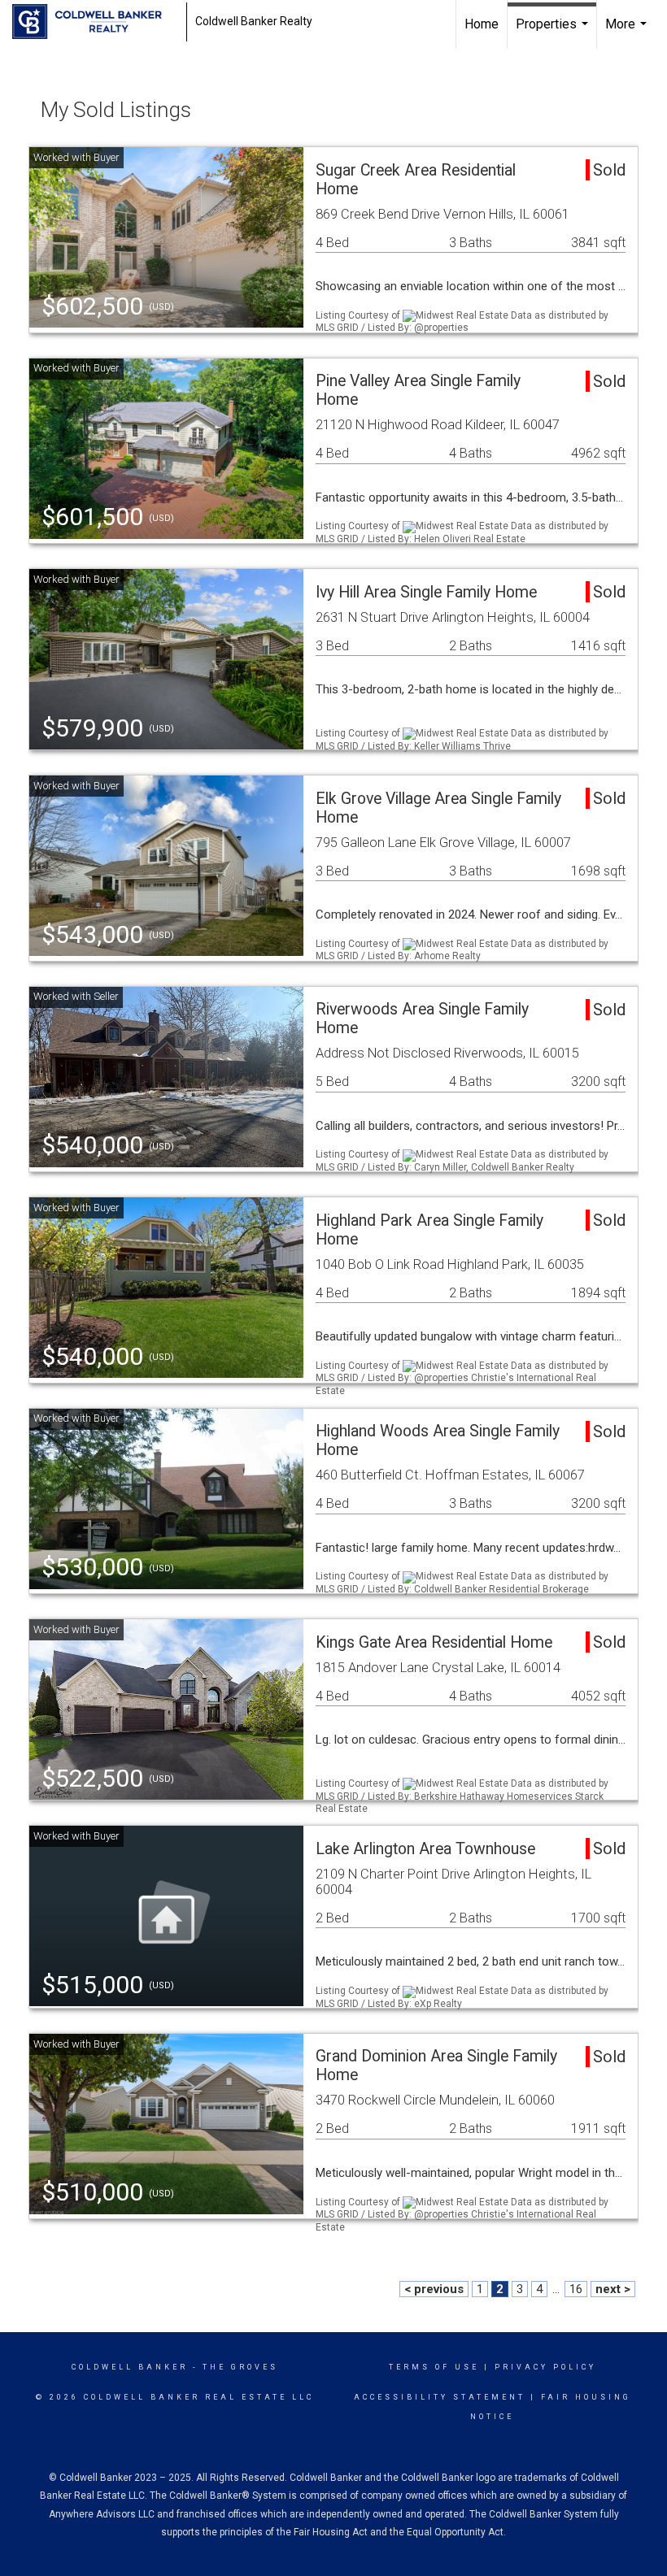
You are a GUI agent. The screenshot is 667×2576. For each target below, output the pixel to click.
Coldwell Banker (130, 2367)
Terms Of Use (434, 2367)
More (628, 33)
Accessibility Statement (440, 2397)
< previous (434, 2289)
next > (613, 2289)
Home (482, 24)
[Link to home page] (95, 22)
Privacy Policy (545, 2367)
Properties (554, 33)
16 (576, 2289)
